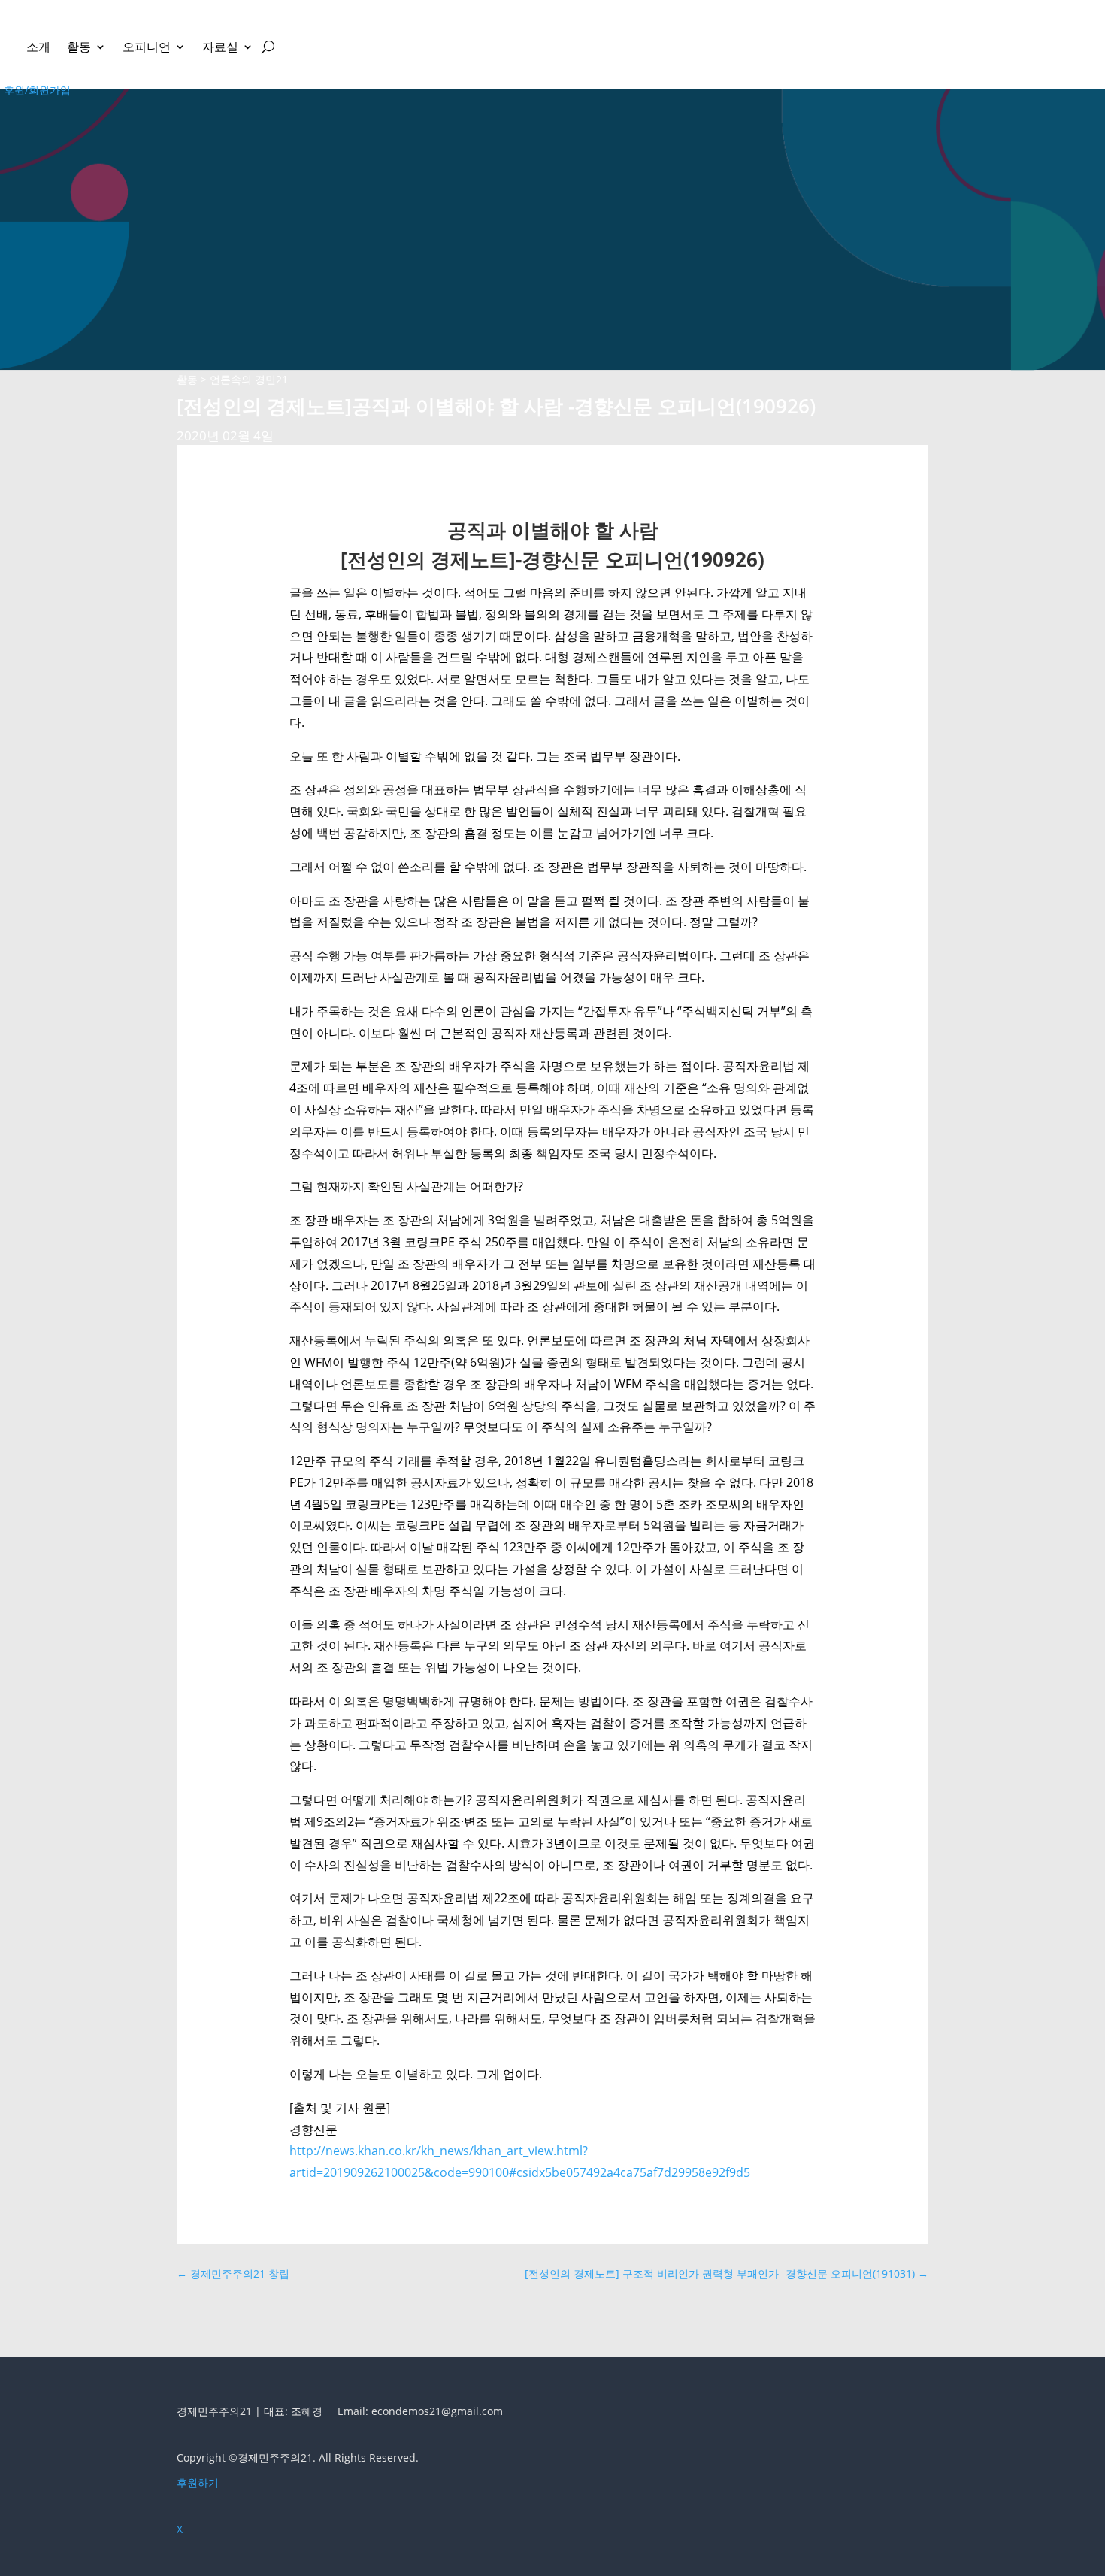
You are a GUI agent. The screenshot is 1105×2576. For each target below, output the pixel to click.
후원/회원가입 (37, 90)
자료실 (220, 47)
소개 (38, 47)
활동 (79, 47)
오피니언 (147, 47)
